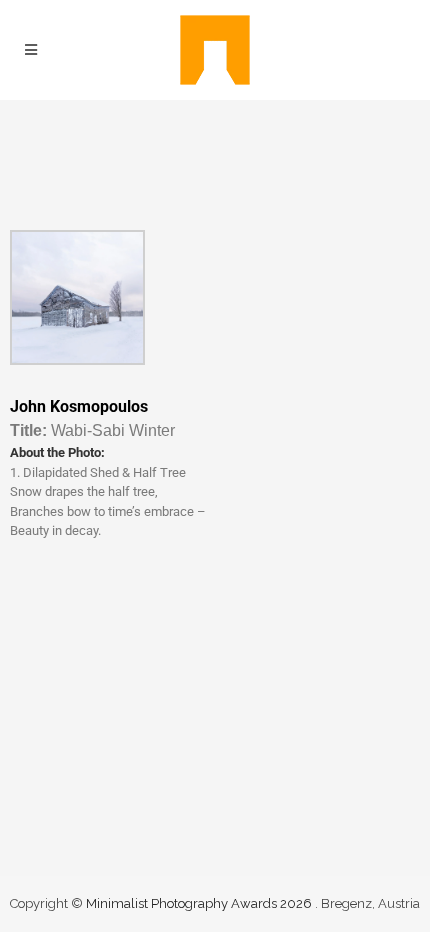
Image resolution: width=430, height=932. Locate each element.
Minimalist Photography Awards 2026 (200, 903)
